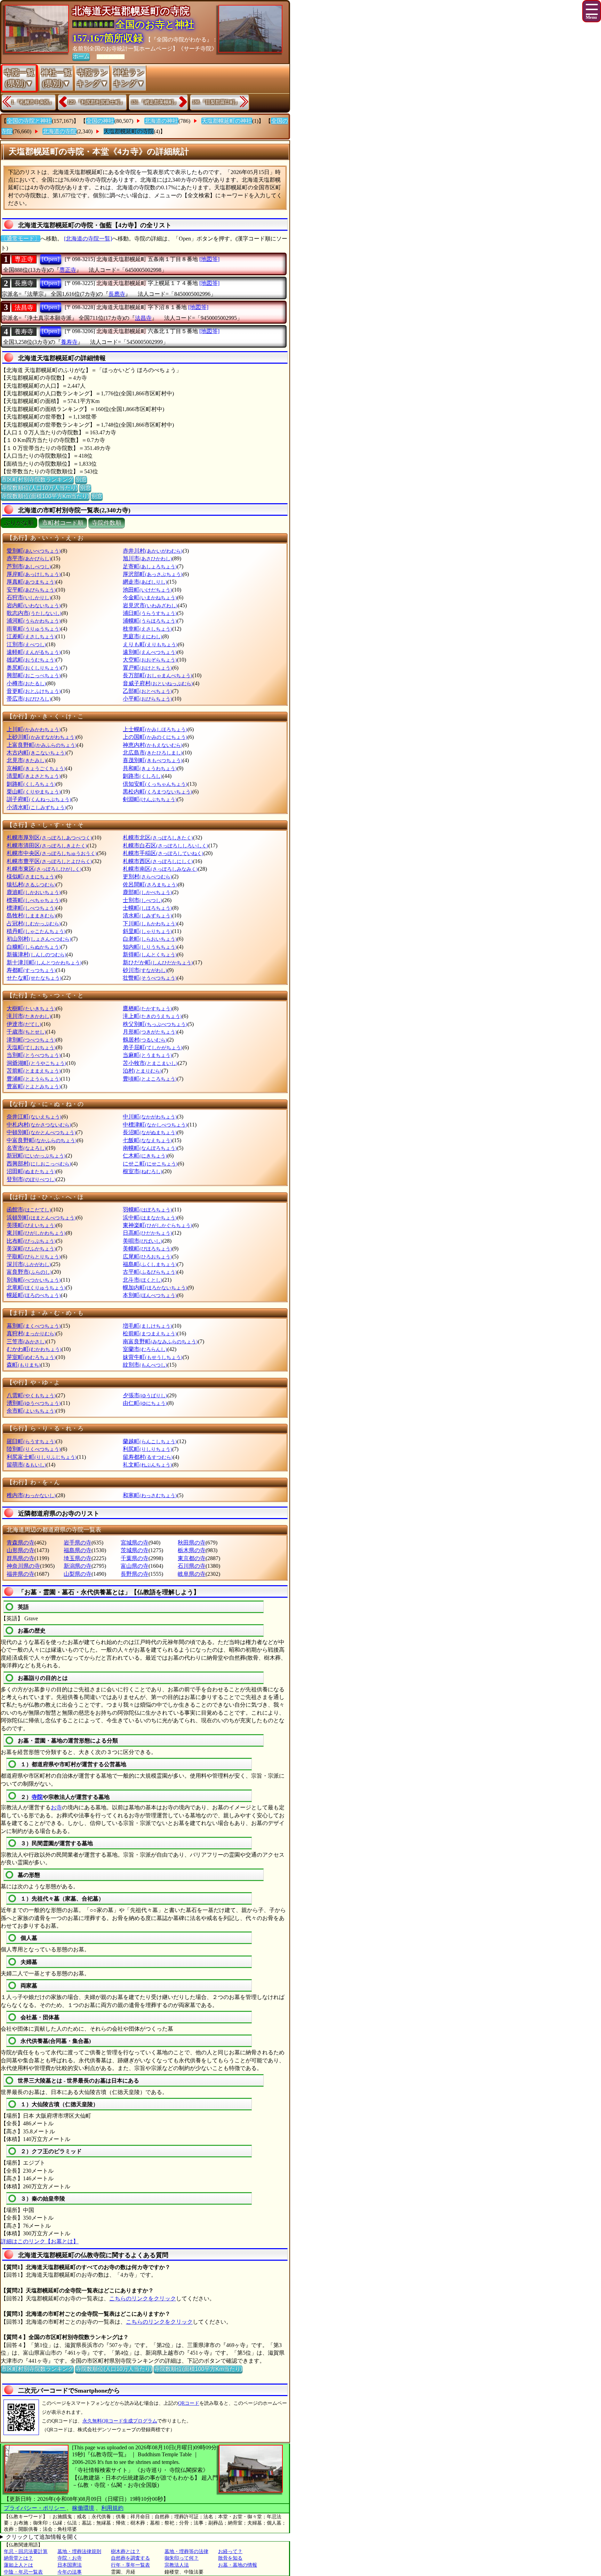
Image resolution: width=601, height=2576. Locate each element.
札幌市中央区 (52, 853)
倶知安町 (155, 784)
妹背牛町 (153, 1357)
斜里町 (147, 931)
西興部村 (39, 1164)
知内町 (150, 947)
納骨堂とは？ (18, 2558)
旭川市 (147, 558)
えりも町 (150, 644)
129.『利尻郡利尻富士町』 (96, 102)
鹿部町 (147, 892)
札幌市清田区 (47, 846)
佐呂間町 (150, 884)
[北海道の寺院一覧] (88, 239)
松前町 (150, 1333)
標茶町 (34, 900)
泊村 (142, 1071)
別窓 (81, 479)
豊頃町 (150, 1079)
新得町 (150, 954)
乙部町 (147, 691)
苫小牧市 (150, 1063)
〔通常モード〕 (21, 239)
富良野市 (29, 1272)
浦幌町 (150, 621)
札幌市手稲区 (163, 853)
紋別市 (145, 1365)
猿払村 (31, 884)
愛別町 (34, 551)
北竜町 (36, 1287)
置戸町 (147, 668)
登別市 (31, 1179)
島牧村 (31, 915)
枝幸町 (147, 629)
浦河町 (34, 621)
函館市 (29, 1210)
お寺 (56, 1807)
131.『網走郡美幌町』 (155, 102)
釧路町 (31, 784)
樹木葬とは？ (126, 2551)
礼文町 (147, 1465)
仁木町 (145, 1156)
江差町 (31, 636)
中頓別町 (41, 1132)
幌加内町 (155, 1287)
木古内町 (37, 753)
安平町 (31, 590)
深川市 (29, 1264)
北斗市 (143, 1280)
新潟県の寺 (78, 1566)
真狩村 (31, 1333)
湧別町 (34, 1403)
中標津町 (155, 1125)
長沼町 (150, 1132)
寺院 (37, 1797)
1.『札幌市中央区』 (33, 102)
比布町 (31, 1241)
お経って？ (230, 2551)
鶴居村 (145, 1040)
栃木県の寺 (192, 1550)
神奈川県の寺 (23, 1566)
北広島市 (153, 753)
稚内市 (31, 1495)
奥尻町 (34, 668)
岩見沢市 (150, 605)
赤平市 (29, 558)
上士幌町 (155, 729)
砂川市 (145, 970)
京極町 (36, 768)
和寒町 (150, 1495)
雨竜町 (34, 629)
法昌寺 (24, 308)
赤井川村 (153, 551)
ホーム (81, 56)
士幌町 (147, 908)
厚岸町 (34, 574)
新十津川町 (44, 962)
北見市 (26, 760)
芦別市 (29, 566)
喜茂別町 (153, 760)
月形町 (150, 1032)
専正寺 (24, 259)
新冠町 (36, 1156)
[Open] (51, 259)
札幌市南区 (160, 869)
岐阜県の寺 (192, 1574)
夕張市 (145, 1395)
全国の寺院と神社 (29, 121)
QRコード (189, 2403)
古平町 (150, 1272)
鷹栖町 (147, 1008)
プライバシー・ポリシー (35, 2508)
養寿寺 (24, 332)
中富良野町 (42, 1140)
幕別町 (34, 1326)
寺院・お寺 (70, 2558)
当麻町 (147, 1055)
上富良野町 (42, 745)
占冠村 (34, 923)
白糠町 (34, 947)
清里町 (34, 776)
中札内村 (39, 1125)
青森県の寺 (21, 1543)
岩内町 (34, 605)
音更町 (34, 691)
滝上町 (152, 1016)
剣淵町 (150, 799)
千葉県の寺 (135, 1558)
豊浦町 (34, 1079)
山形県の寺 (21, 1550)
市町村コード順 (63, 523)
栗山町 (34, 792)
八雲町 (31, 1395)
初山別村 (39, 939)
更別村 (147, 876)
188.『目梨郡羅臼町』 (216, 102)
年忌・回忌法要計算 (26, 2551)
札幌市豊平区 (49, 861)
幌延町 (34, 1295)
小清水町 (37, 807)
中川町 (150, 1117)
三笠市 (26, 1341)
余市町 (31, 1411)
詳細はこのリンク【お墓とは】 (40, 2241)
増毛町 (147, 1326)
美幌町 (147, 1249)
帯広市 (29, 699)
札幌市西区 (158, 861)
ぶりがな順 (19, 523)
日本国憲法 (70, 2565)
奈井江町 (34, 1117)
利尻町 (147, 1449)
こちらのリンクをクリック (143, 2298)
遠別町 (150, 652)
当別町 (34, 1055)
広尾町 (147, 1257)
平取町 (34, 1257)
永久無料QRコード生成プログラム (120, 2421)
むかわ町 (34, 1349)
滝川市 (29, 1016)
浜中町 (150, 1218)
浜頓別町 (41, 1218)
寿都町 (31, 970)
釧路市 (143, 776)
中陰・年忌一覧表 (23, 2572)
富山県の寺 (135, 1566)
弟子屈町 (153, 1047)
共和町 (150, 768)
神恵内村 (153, 745)
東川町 (36, 1233)
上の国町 (155, 737)
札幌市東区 (44, 869)
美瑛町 (31, 1225)
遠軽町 (34, 652)
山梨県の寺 (78, 1574)
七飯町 (147, 1140)
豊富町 (34, 1086)
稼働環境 (83, 2508)
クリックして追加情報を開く (42, 2537)
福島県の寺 (78, 1550)
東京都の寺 (192, 1558)
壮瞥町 (150, 978)
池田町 (147, 590)
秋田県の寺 (192, 1543)
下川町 (150, 923)
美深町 (31, 1249)
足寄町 (150, 566)
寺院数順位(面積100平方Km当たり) (45, 496)
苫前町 (34, 1071)
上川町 (34, 729)
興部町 (34, 675)
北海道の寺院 (59, 131)
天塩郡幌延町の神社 (227, 121)
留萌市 (26, 1465)
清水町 (147, 915)
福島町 (150, 1264)
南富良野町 (160, 1341)
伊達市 (24, 1024)
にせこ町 (150, 1164)
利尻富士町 (42, 1457)
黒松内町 (158, 792)
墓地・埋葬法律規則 (79, 2551)
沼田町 (31, 1171)
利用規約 (112, 2508)
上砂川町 (41, 737)
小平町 (147, 699)
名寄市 (26, 1148)
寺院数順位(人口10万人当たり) (39, 488)
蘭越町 (150, 1441)
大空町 (150, 660)
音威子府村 (158, 683)
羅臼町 (31, 1441)
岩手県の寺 (78, 1543)
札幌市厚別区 (49, 837)
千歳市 (26, 1032)
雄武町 (31, 660)
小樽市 (26, 683)
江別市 (26, 644)
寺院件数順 (107, 523)
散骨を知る (230, 2558)
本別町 (150, 1295)
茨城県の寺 (135, 1550)
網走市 (145, 582)
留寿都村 (148, 1457)
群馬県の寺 (21, 1558)
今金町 (150, 597)
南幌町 (150, 1148)
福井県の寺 (21, 1574)
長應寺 (24, 283)
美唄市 (143, 1241)
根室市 (143, 1171)
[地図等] (209, 259)
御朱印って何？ (182, 2558)
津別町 (31, 1040)
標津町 (31, 908)
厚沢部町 (153, 574)
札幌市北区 (158, 837)
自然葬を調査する (130, 2558)
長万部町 (158, 675)
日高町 (147, 1233)
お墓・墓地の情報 (238, 2565)
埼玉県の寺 (78, 1558)
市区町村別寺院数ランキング (37, 479)
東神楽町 (158, 1225)
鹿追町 (34, 892)
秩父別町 (155, 1024)
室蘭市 (145, 1349)
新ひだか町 (158, 962)
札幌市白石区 (166, 846)
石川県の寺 (192, 1566)
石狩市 (29, 597)
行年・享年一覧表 (130, 2565)
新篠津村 (37, 954)
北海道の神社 (161, 121)
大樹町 (31, 1008)
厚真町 (31, 582)
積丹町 (36, 931)
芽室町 (31, 1357)
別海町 (34, 1280)
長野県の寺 (135, 1574)
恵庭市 (143, 636)
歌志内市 (34, 613)
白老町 (150, 939)
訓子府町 (39, 799)
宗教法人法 (177, 2565)
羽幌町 (147, 1210)
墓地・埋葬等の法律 (186, 2551)
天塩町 (31, 1047)
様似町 (31, 876)
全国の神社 (100, 121)
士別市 (143, 900)
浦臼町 (150, 613)
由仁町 (145, 1403)
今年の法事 (70, 2572)
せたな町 (34, 978)
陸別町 (34, 1449)
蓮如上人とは (18, 2565)
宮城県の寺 (135, 1543)
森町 (24, 1365)
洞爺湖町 (37, 1063)
